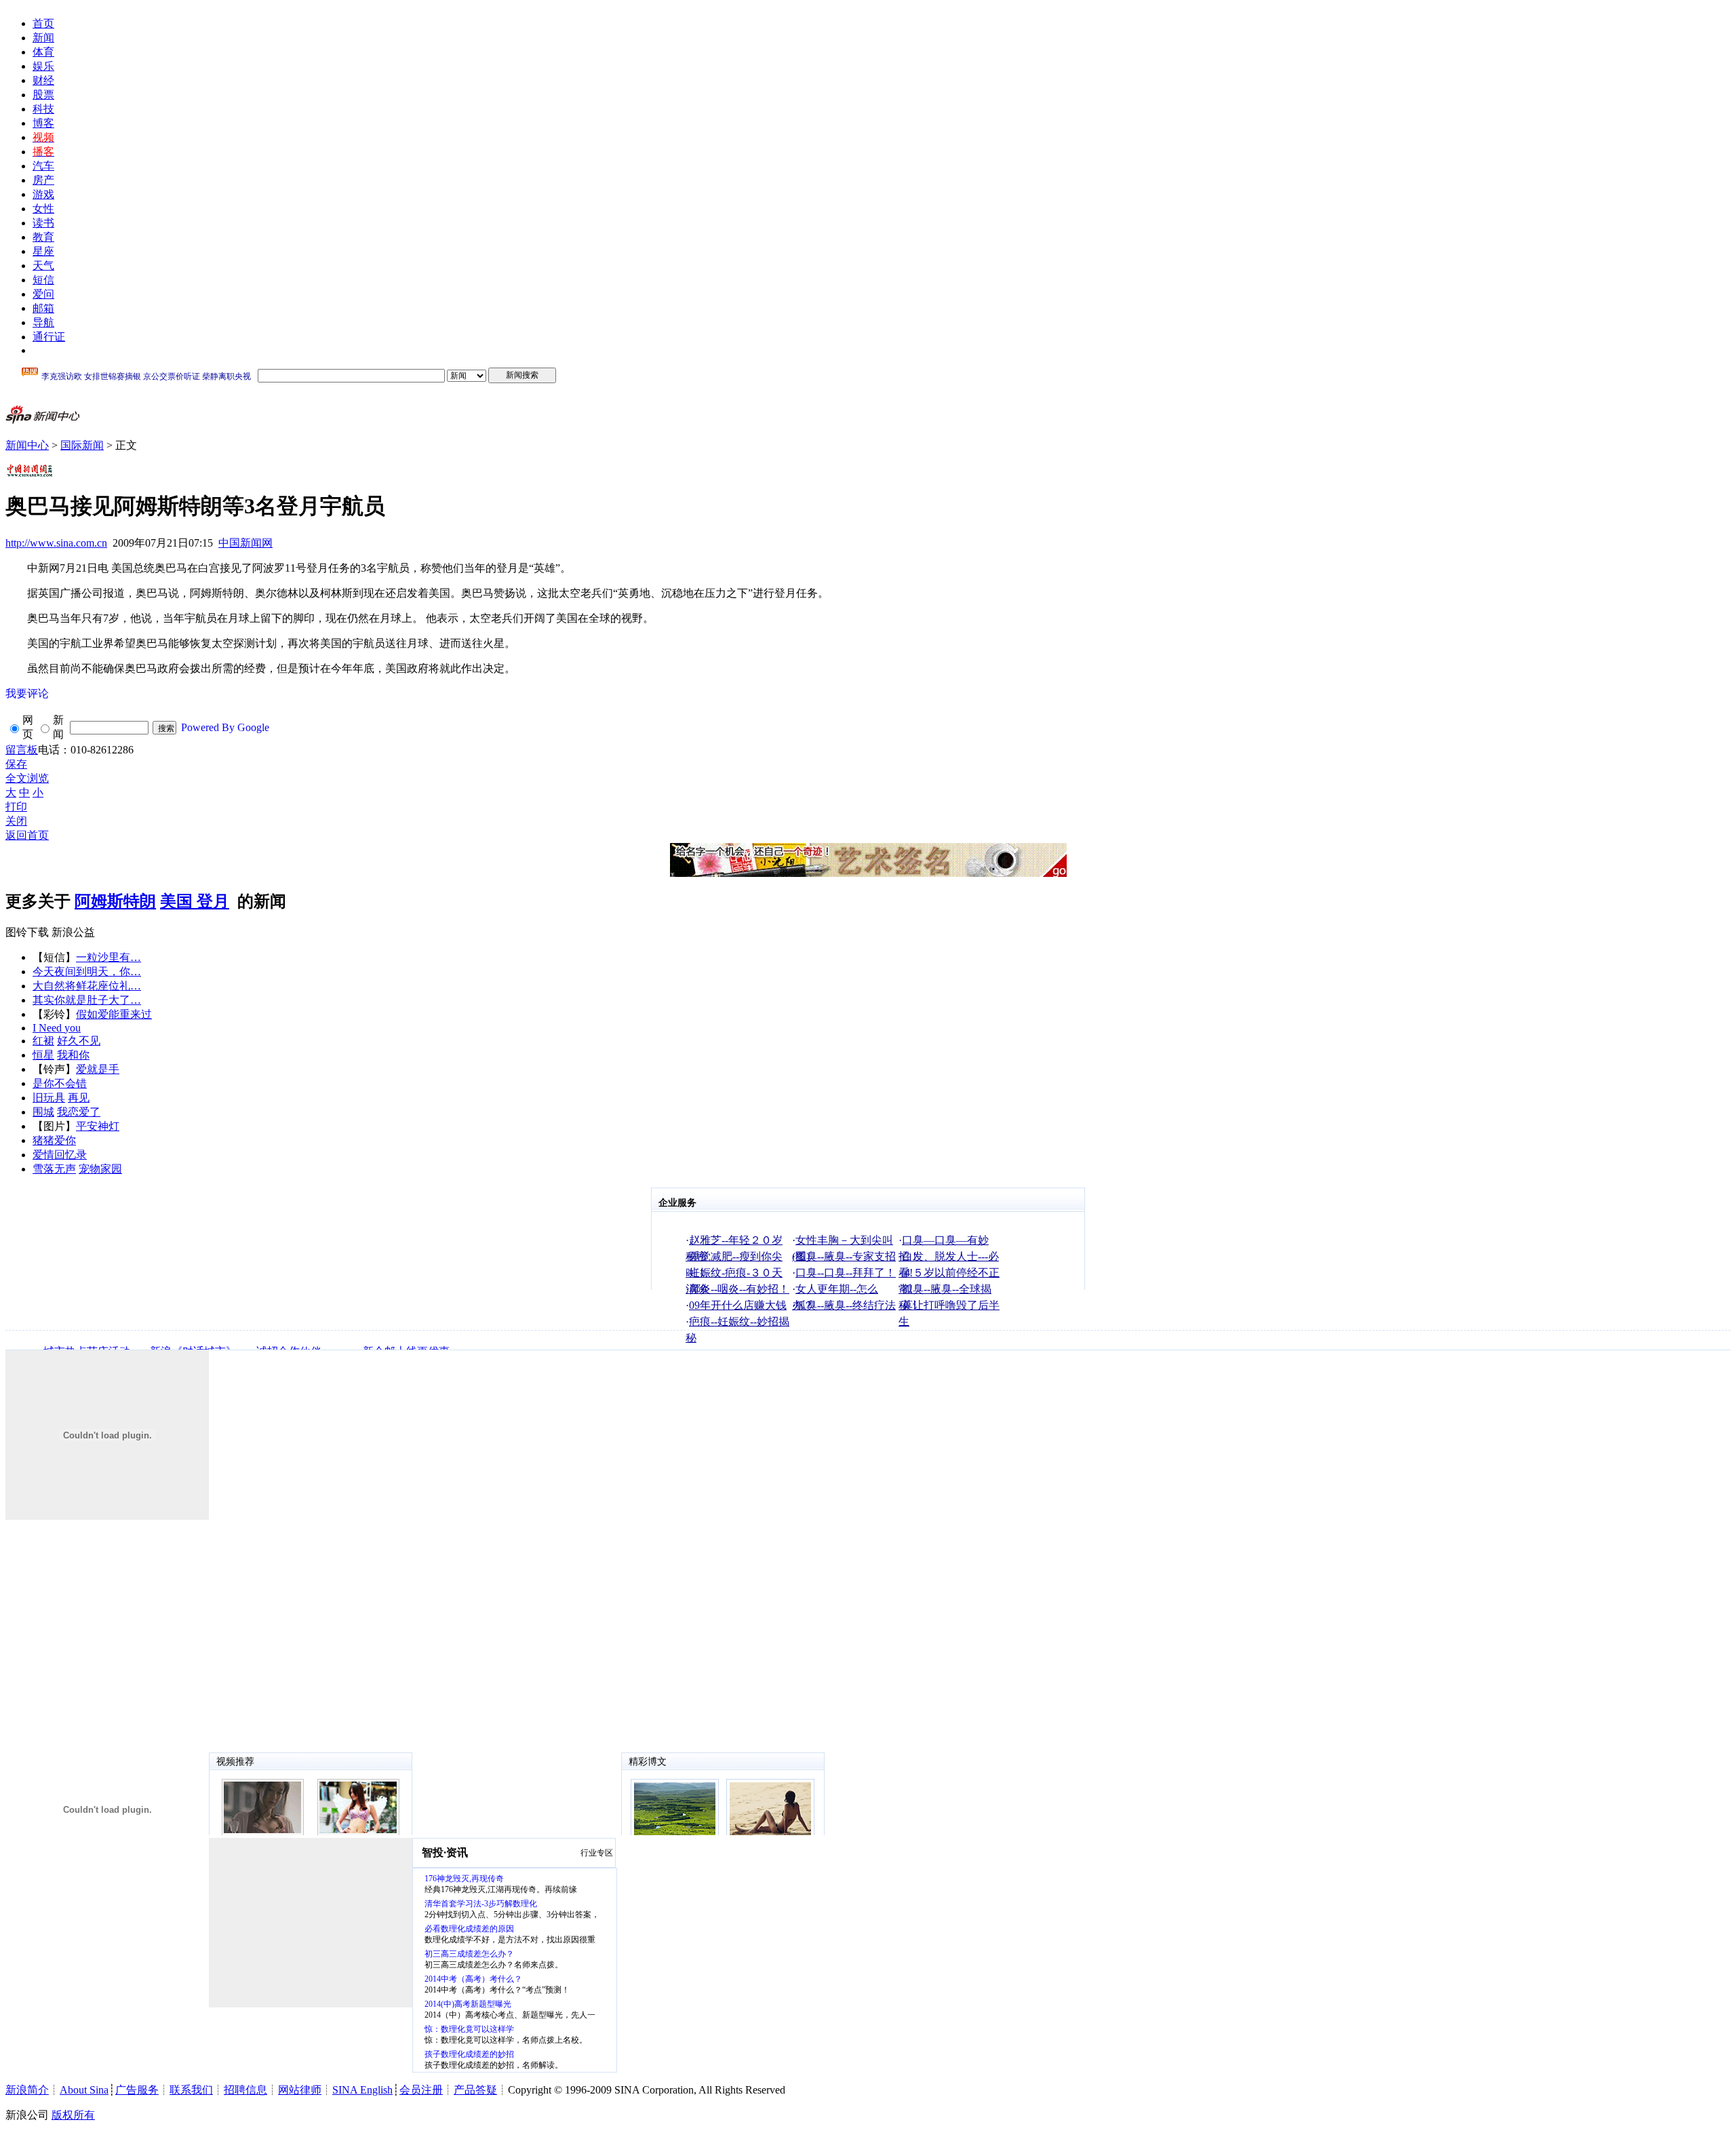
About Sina (84, 2090)
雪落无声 (54, 1169)
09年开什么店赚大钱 (738, 1305)
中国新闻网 (245, 543)
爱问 (43, 294)
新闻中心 (27, 445)
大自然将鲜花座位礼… (87, 986)
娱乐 (43, 66)
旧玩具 (49, 1098)
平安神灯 (98, 1126)
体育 (43, 52)
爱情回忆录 (60, 1155)
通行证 (49, 337)
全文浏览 (27, 778)
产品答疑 (475, 2090)
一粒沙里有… (108, 957)
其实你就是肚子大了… (87, 1000)
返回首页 (27, 835)
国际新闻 (82, 445)
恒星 (43, 1055)
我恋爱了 (79, 1112)
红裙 (43, 1041)
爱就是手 (98, 1069)
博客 (43, 123)
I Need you (57, 1028)
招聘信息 (245, 2090)
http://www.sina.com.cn (56, 543)
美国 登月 (195, 901)
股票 (43, 95)
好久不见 (79, 1041)
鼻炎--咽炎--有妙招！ (739, 1289)
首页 (43, 23)
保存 (16, 764)
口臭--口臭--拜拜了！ (846, 1273)
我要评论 (27, 693)
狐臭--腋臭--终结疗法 (846, 1305)
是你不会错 (60, 1083)
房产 (43, 180)
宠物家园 (100, 1169)
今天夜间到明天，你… (87, 972)
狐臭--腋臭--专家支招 (846, 1256)
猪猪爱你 (54, 1140)
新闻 (43, 38)
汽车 (43, 166)
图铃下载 (27, 932)
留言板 (22, 750)
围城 (43, 1112)
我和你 (73, 1055)
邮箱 (43, 308)
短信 (43, 280)
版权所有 (73, 2115)
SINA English (362, 2090)
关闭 (16, 821)
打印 (16, 807)
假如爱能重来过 (114, 1014)
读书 (43, 223)
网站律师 (300, 2090)
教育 (43, 237)
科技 (43, 109)
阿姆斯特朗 (115, 901)
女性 (43, 209)
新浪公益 (73, 932)
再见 (79, 1098)
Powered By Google (225, 727)
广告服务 (137, 2090)
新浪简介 (27, 2090)
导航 (43, 322)
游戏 (43, 194)
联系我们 (191, 2090)
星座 (43, 251)
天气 (43, 266)
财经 (43, 80)
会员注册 (421, 2090)
